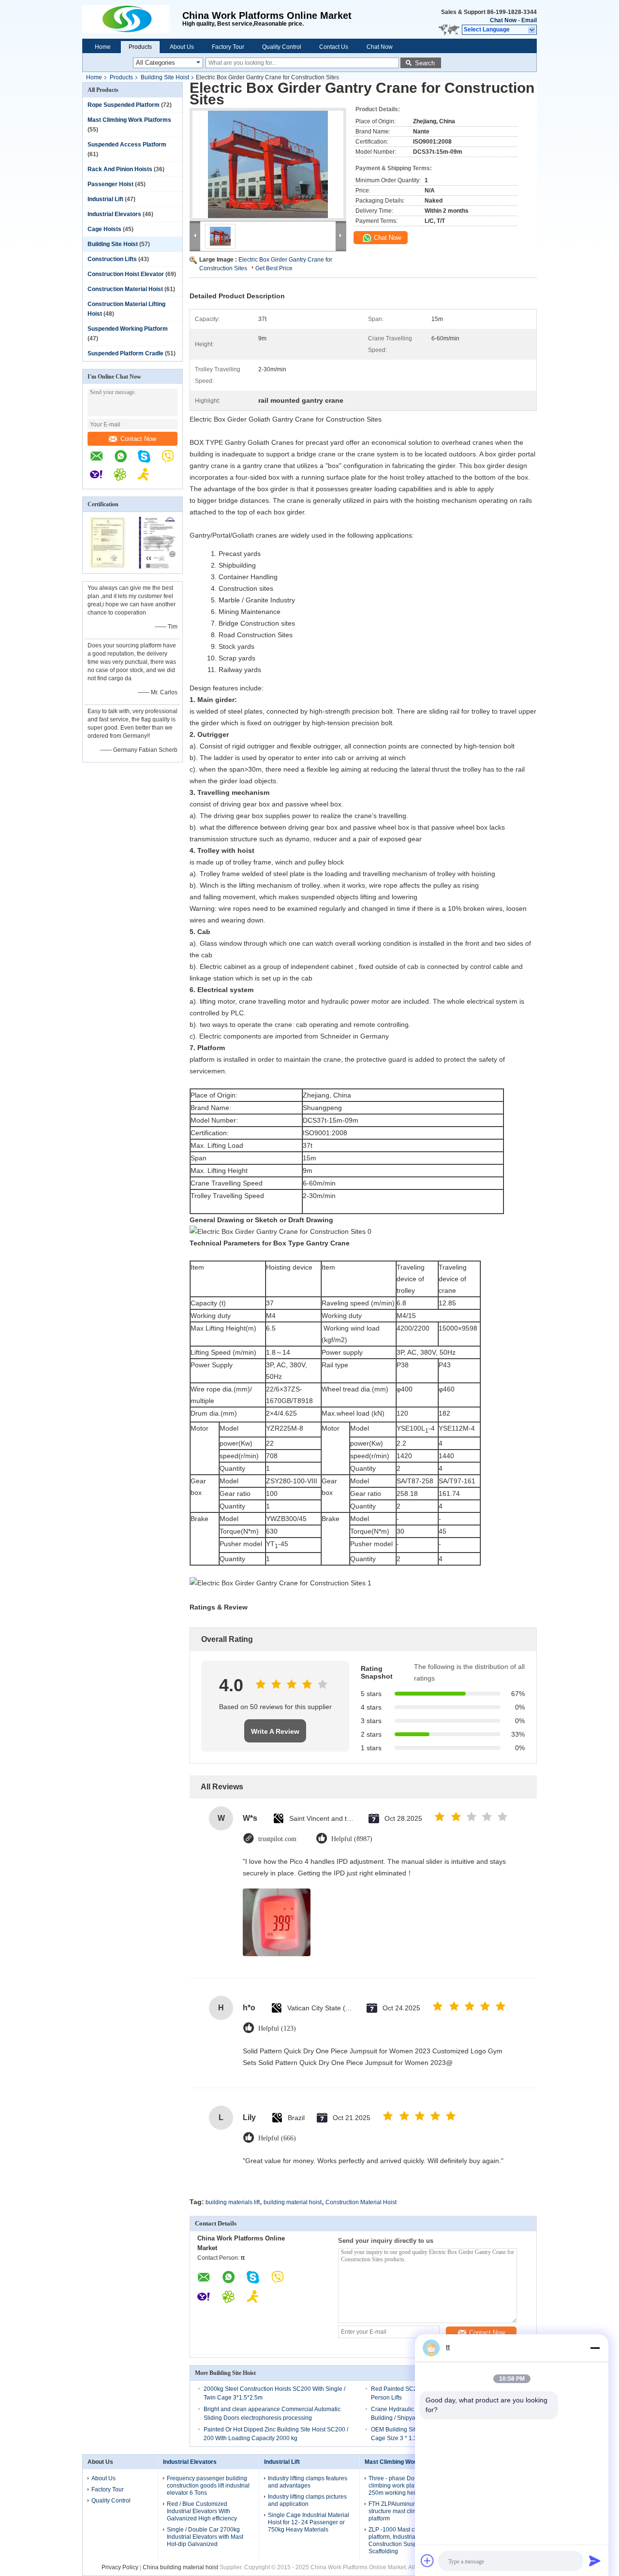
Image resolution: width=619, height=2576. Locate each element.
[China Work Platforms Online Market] (132, 19)
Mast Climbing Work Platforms (129, 120)
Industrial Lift (105, 199)
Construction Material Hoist (125, 289)
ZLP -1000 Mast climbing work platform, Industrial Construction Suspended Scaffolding (408, 2540)
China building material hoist (180, 2567)
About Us (182, 47)
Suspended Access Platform (127, 145)
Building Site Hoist (165, 77)
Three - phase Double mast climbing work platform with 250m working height (404, 2486)
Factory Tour (228, 47)
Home (103, 47)
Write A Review (275, 1731)
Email (529, 20)
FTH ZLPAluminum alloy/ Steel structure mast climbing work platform (408, 2511)
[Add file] (427, 2561)
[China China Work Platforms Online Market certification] (108, 567)
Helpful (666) (277, 2138)
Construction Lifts (112, 259)
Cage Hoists (104, 229)
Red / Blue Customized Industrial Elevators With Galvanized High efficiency (202, 2511)
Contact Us (334, 47)
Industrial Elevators (114, 214)
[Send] (595, 2561)
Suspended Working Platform (128, 329)
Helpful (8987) (352, 1839)
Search (425, 63)
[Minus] (595, 2348)
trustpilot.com (277, 1839)
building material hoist (293, 2202)
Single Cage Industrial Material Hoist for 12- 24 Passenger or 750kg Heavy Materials (309, 2522)
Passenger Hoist (111, 184)
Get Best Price (274, 268)
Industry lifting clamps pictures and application (307, 2500)
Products (140, 47)
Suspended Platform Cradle (125, 353)
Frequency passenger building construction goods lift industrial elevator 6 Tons (208, 2486)
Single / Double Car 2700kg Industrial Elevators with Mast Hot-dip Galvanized (205, 2537)
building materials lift (233, 2202)
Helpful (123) (277, 2028)
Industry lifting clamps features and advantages (308, 2482)
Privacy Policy (120, 2567)
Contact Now (138, 439)
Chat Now (503, 20)
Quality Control (282, 47)
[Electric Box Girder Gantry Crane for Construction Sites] (268, 164)
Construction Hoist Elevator (126, 274)
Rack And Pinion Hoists (120, 169)
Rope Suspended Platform (124, 105)
